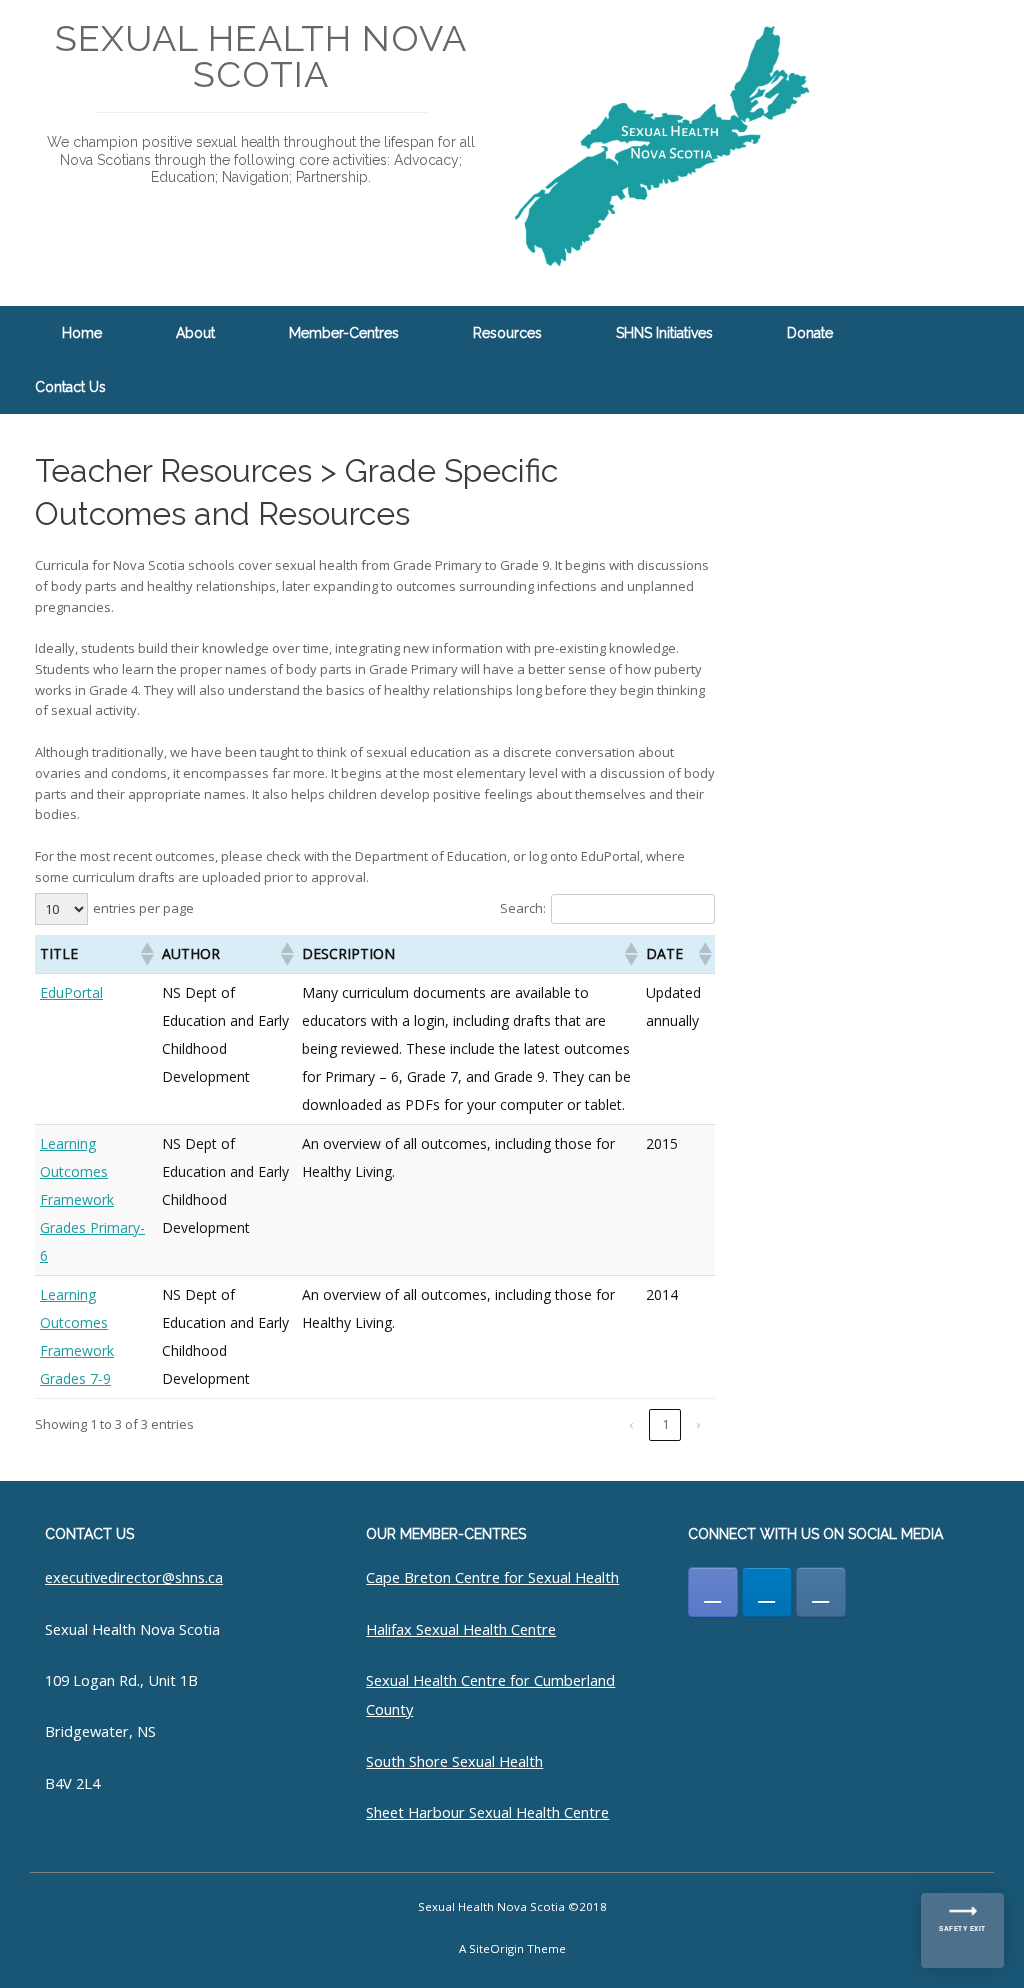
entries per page (143, 908)
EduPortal (71, 992)
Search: (523, 908)
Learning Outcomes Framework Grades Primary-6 (92, 1199)
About (195, 333)
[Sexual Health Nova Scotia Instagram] (821, 1592)
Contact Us (70, 387)
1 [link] (665, 1424)
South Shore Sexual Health (454, 1761)
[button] (994, 360)
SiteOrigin (496, 1948)
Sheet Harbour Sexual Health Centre (487, 1812)
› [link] (699, 1424)
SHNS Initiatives (664, 333)
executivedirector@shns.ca (134, 1577)
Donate (810, 333)
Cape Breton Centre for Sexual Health (492, 1577)
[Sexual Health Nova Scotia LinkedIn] (767, 1592)
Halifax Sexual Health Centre (461, 1629)
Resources (507, 333)
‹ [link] (631, 1424)
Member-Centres (344, 333)
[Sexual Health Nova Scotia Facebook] (713, 1592)
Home (82, 333)
